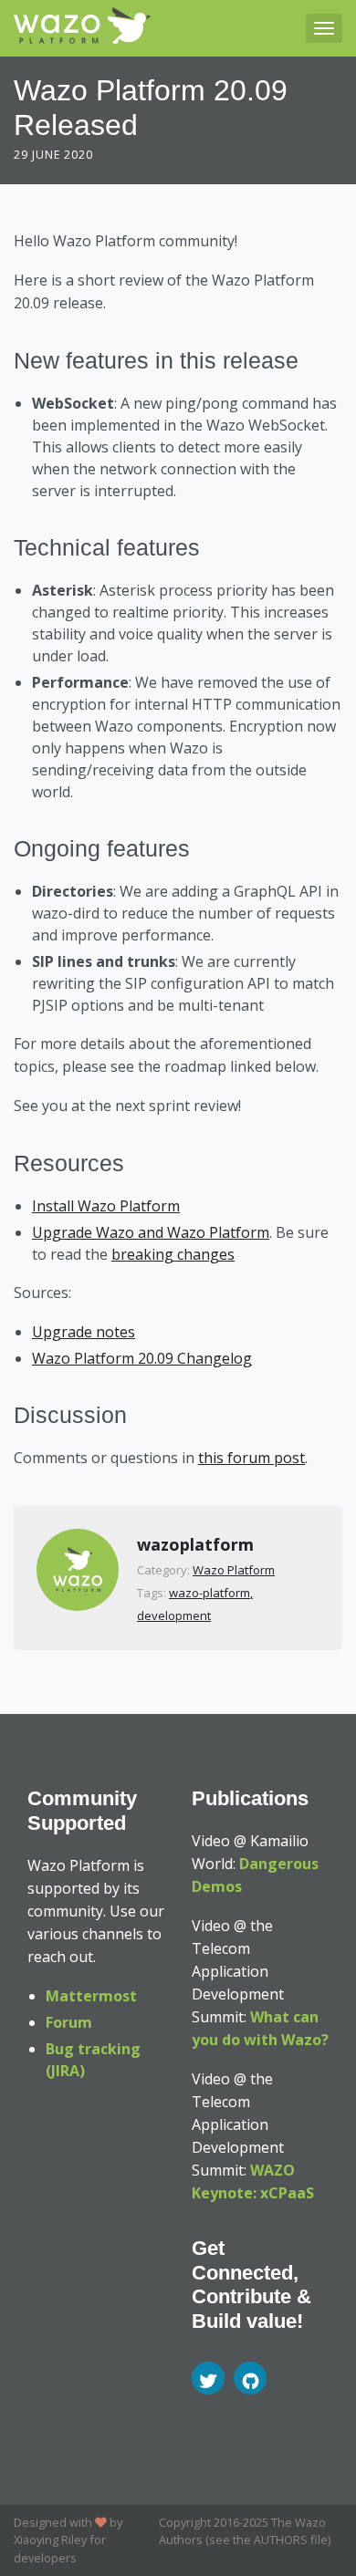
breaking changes (173, 1254)
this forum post (251, 1458)
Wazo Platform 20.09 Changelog (142, 1358)
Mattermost (91, 1996)
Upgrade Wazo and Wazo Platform (151, 1232)
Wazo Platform (234, 1570)
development (174, 1615)
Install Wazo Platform (106, 1206)
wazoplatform (195, 1544)
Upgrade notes (84, 1332)
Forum (69, 2022)
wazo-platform (209, 1593)
